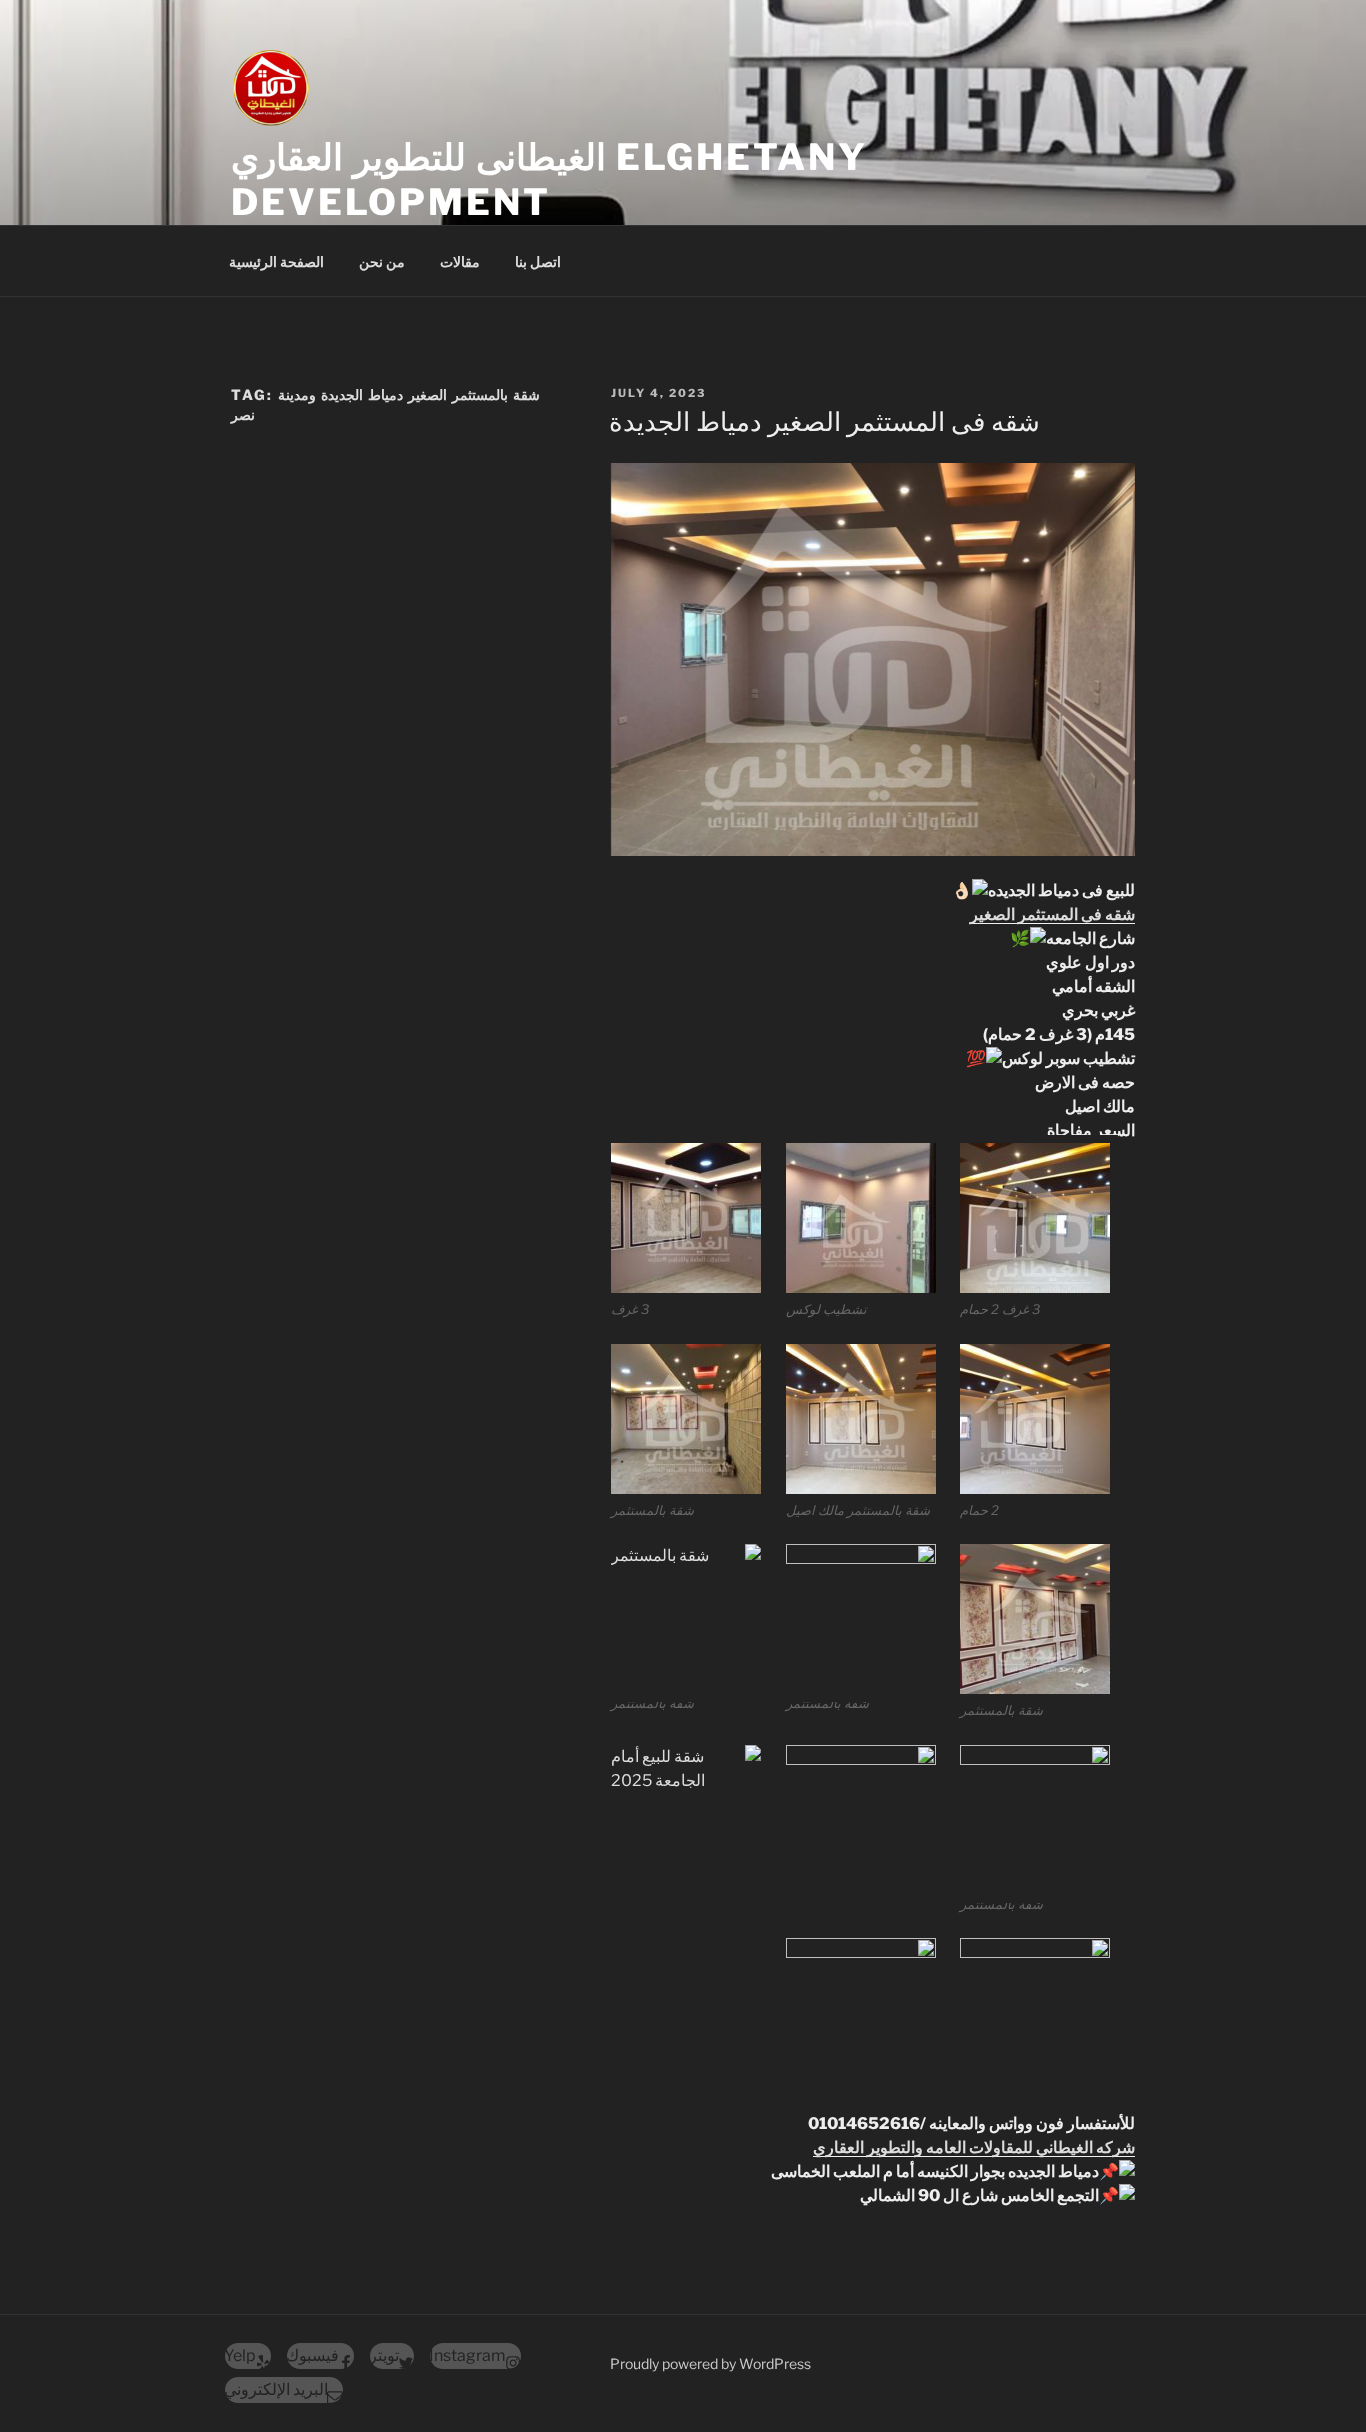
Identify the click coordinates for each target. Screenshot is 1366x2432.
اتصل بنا (538, 261)
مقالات (460, 261)
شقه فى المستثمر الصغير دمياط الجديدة (824, 421)
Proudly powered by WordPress (710, 2363)
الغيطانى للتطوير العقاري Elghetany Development (549, 179)
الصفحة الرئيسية (276, 261)
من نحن (382, 261)
